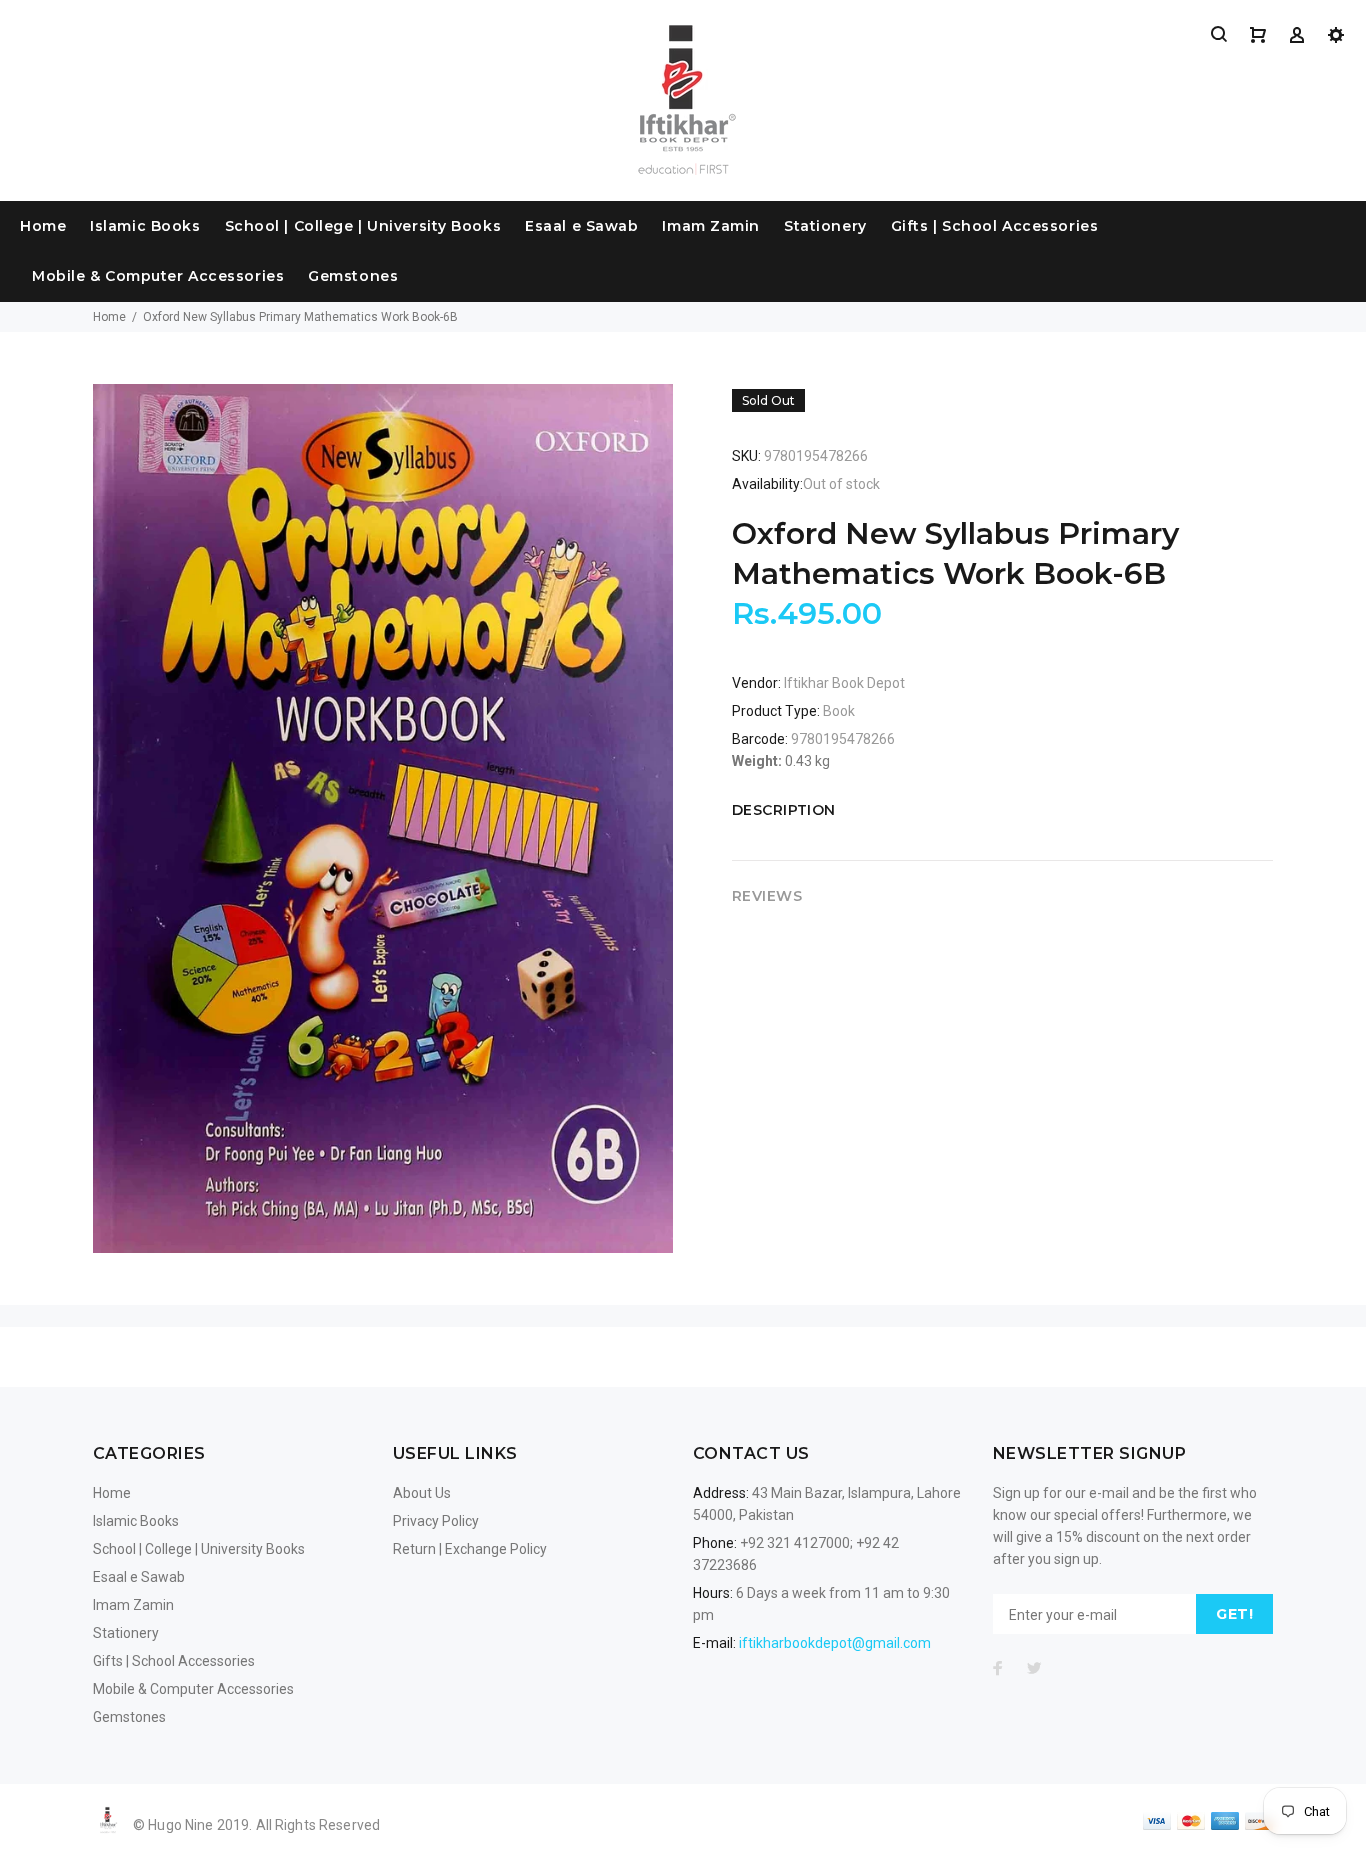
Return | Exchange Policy (470, 1549)
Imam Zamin (711, 226)
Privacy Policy (436, 1521)
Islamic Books (145, 226)
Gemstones (353, 276)
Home (43, 226)
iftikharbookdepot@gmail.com (835, 1643)
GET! (1234, 1614)
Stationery (825, 226)
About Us (422, 1493)
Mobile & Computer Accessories (158, 276)
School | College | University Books (363, 226)
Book (839, 711)
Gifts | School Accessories (995, 226)
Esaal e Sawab (581, 226)
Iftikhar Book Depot (844, 683)
